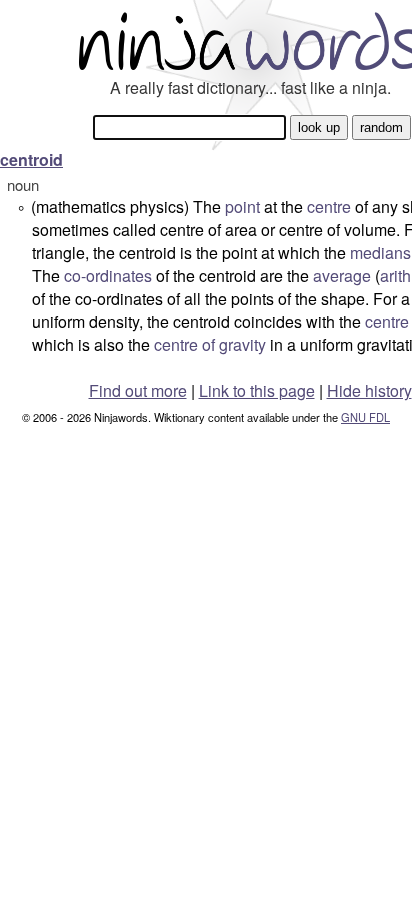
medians (380, 252)
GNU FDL (365, 417)
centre (329, 206)
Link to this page (257, 390)
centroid (31, 159)
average (342, 275)
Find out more (138, 390)
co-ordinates (108, 275)
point (242, 206)
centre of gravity (210, 344)
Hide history (369, 390)
